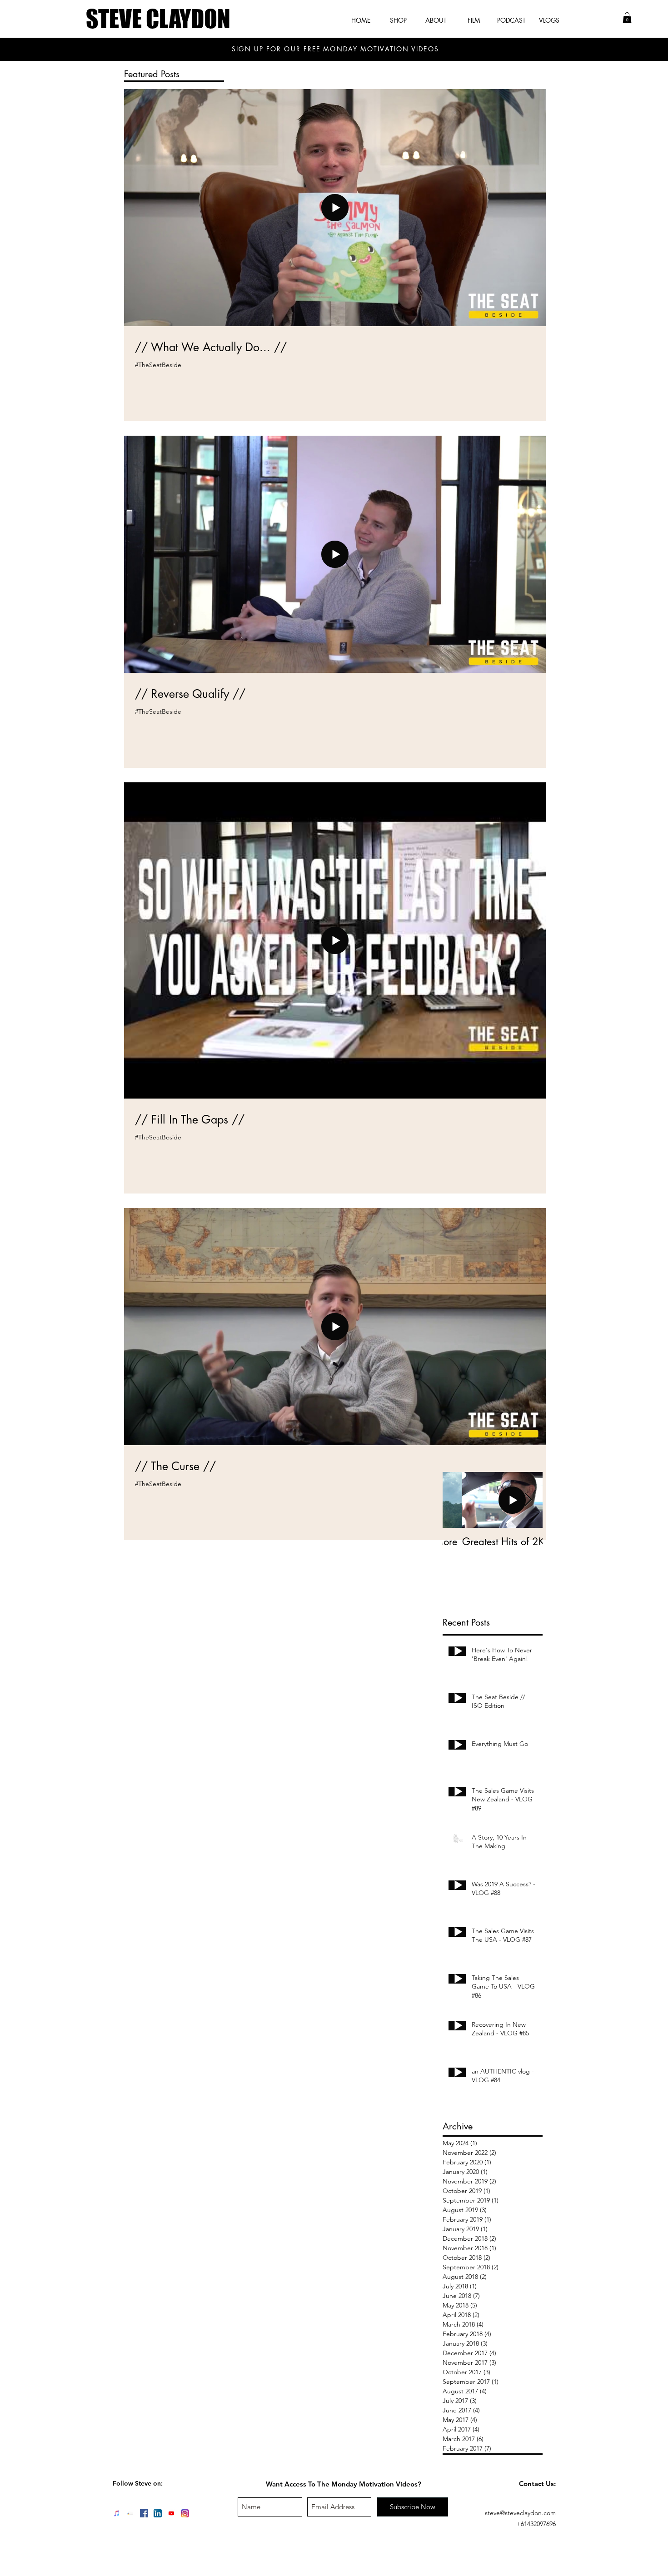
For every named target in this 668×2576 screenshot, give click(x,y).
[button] (627, 18)
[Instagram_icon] (185, 2513)
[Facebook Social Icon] (144, 2513)
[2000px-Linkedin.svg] (158, 2513)
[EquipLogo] (130, 2513)
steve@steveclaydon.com (520, 2513)
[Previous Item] (457, 1500)
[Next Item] (528, 1500)
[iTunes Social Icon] (117, 2513)
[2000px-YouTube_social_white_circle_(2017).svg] (171, 2513)
